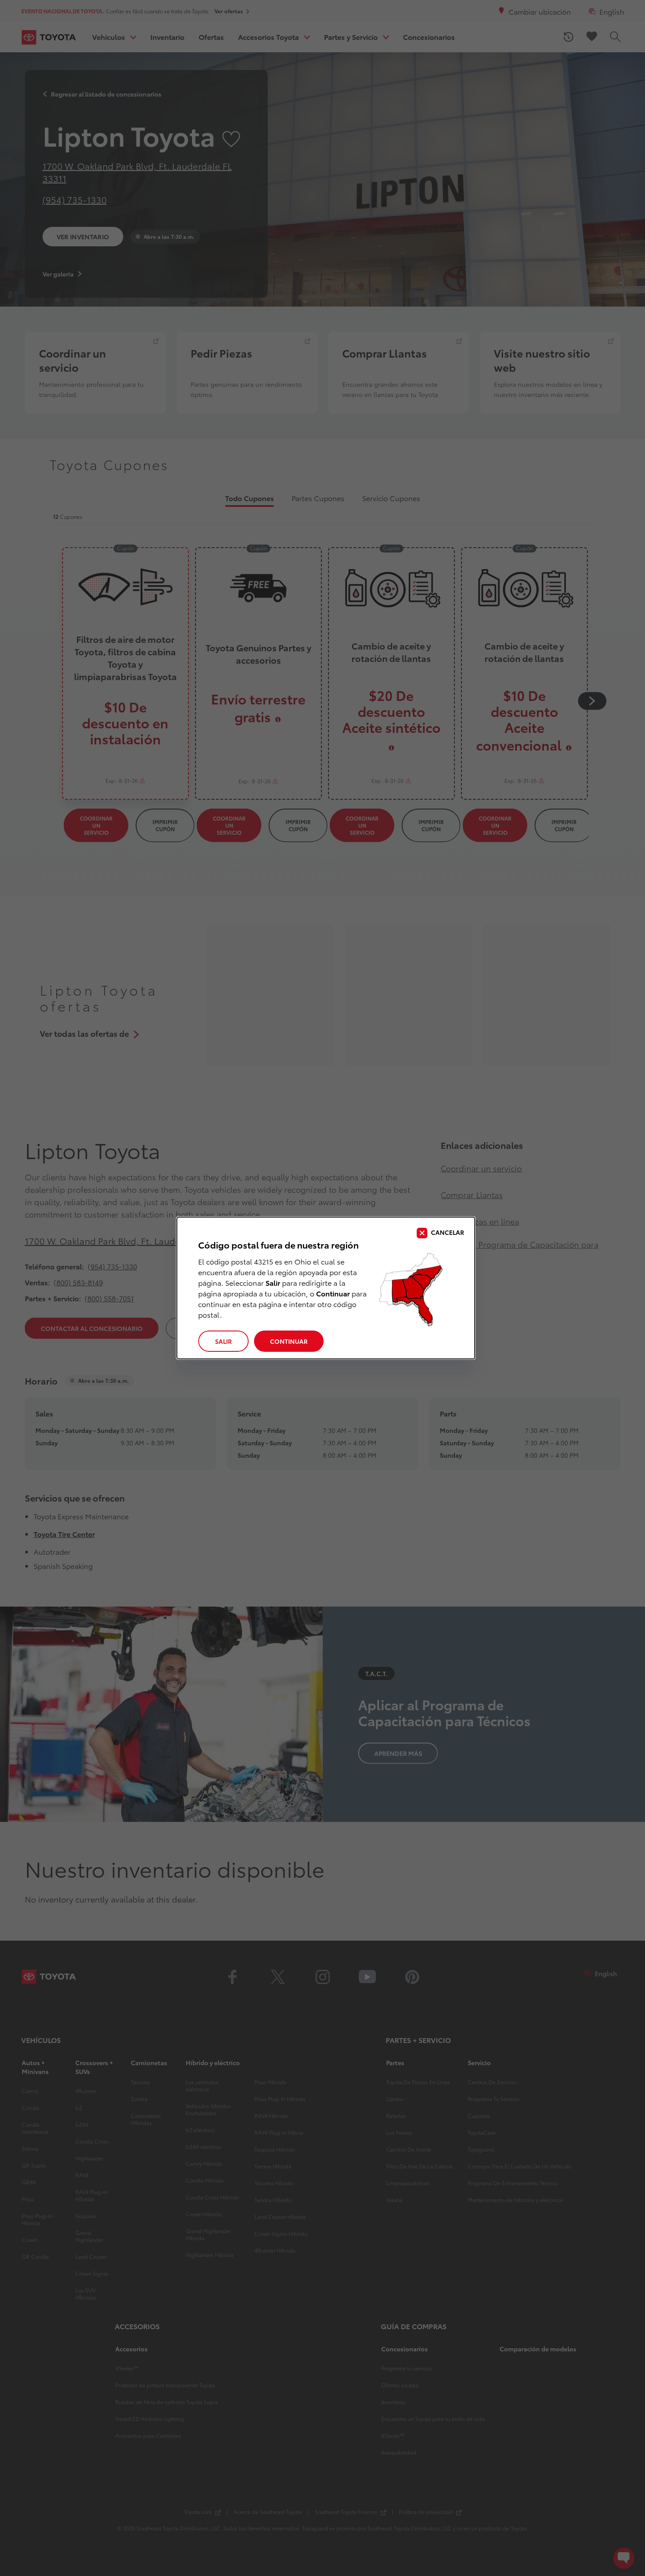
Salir (223, 1341)
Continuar (289, 1341)
